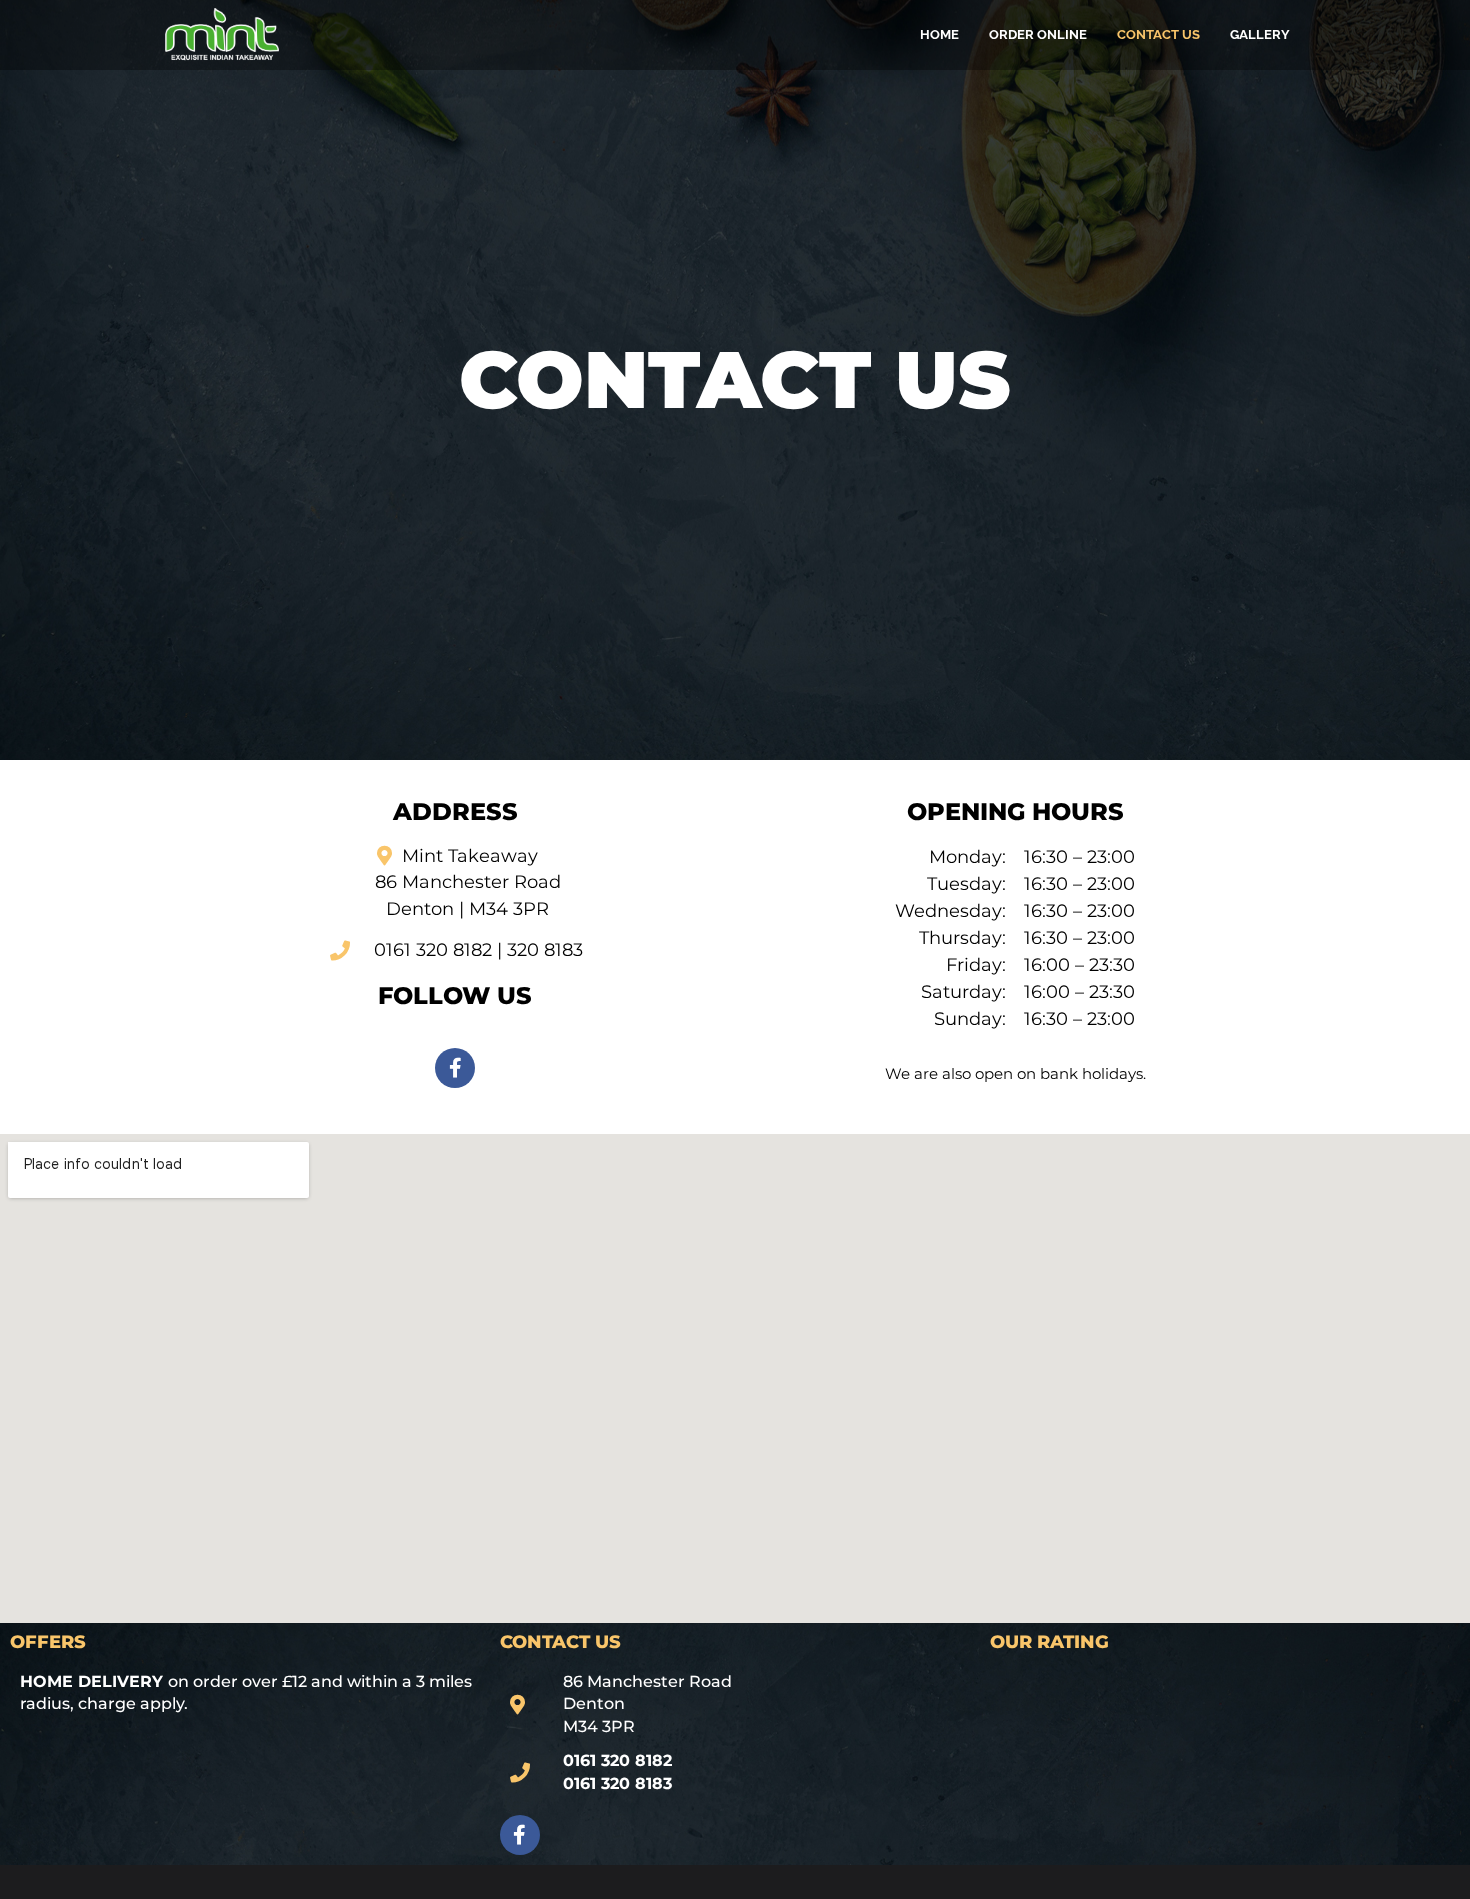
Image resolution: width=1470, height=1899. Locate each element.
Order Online (1038, 34)
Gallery (1260, 34)
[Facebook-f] (455, 1068)
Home (939, 34)
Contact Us (1158, 34)
